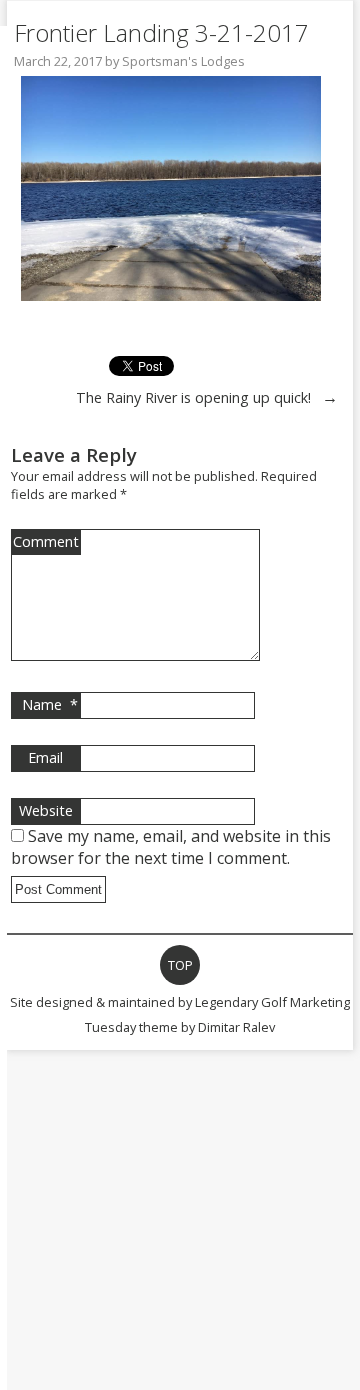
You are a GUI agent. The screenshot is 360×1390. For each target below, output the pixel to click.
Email (45, 757)
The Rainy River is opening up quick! (193, 397)
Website (46, 810)
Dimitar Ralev (236, 1027)
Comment (46, 541)
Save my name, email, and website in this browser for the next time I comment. (171, 847)
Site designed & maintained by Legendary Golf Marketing (180, 1002)
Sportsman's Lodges (183, 61)
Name (50, 704)
